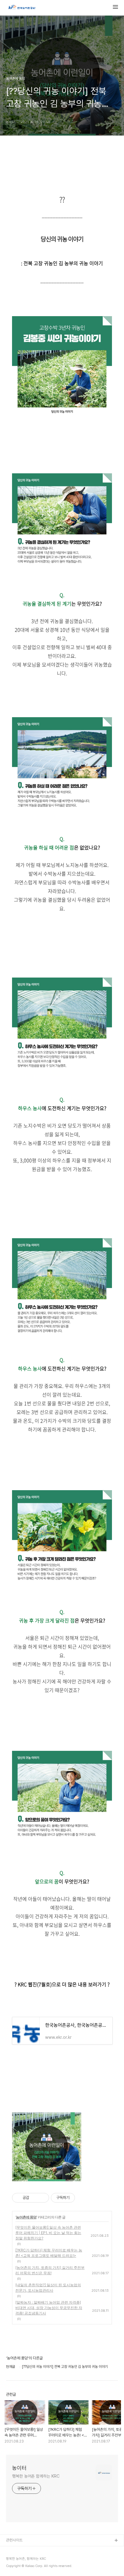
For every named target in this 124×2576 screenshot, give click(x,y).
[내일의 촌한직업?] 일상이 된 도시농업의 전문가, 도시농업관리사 (48, 2288)
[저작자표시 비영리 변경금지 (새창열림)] (83, 2198)
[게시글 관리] (42, 2198)
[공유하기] (35, 2198)
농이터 (19, 2468)
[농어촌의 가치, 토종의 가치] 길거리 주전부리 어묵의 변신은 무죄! (50, 2270)
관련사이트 (14, 2540)
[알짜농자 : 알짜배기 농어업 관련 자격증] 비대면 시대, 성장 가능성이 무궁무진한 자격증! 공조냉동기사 (49, 2308)
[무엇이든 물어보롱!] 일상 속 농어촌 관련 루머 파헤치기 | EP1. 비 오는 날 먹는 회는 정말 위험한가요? (48, 2233)
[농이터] (22, 8)
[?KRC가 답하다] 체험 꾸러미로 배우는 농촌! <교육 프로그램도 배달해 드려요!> (49, 2253)
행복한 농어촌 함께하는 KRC (36, 2476)
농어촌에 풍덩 (26, 2217)
